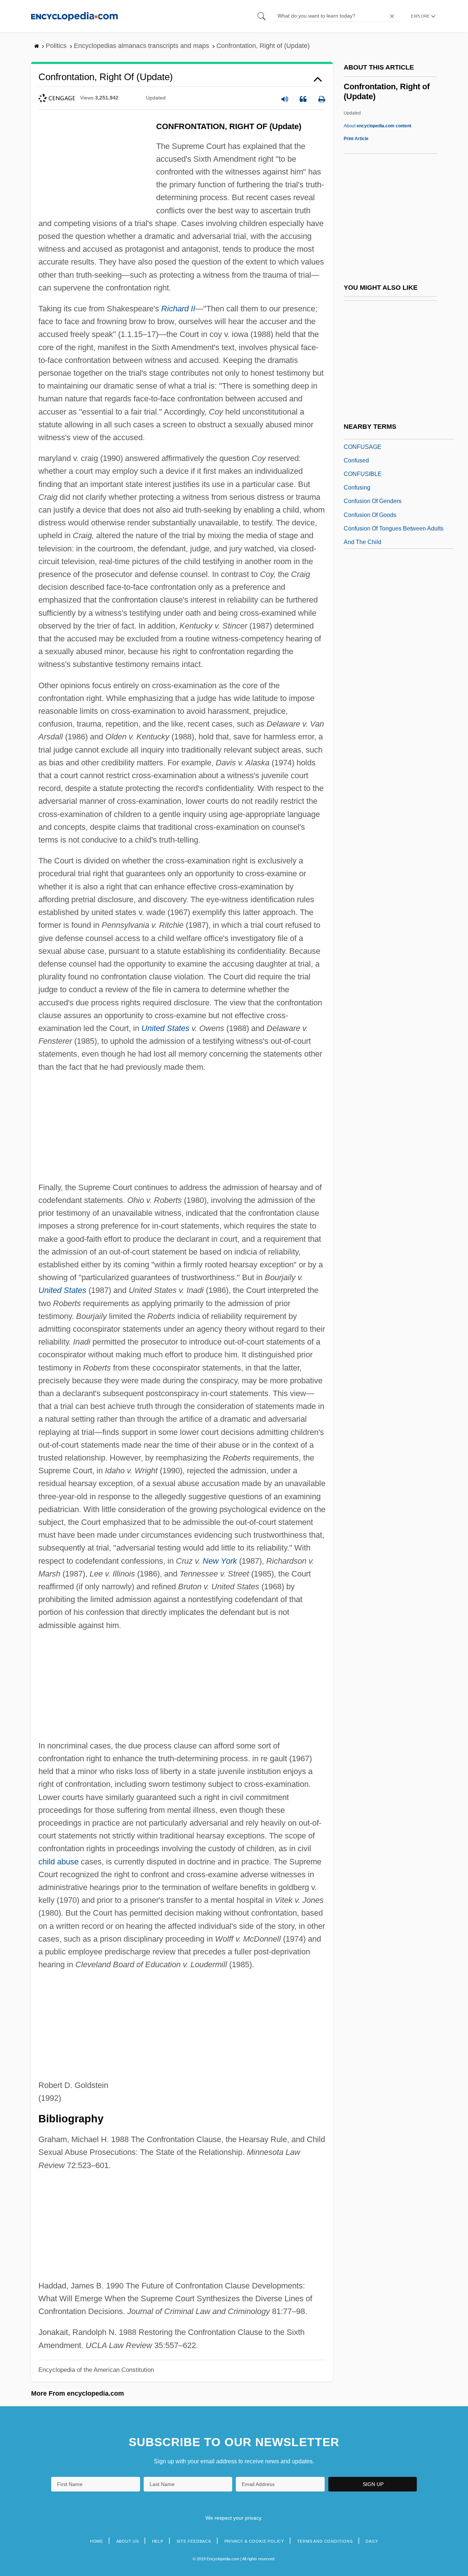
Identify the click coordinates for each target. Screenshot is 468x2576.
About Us (128, 2541)
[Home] (74, 16)
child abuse (58, 1862)
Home (97, 2541)
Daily (372, 2541)
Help (158, 2541)
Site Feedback (194, 2541)
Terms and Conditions (325, 2541)
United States (165, 1028)
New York (220, 1561)
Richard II (178, 309)
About (378, 126)
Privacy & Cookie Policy (254, 2541)
